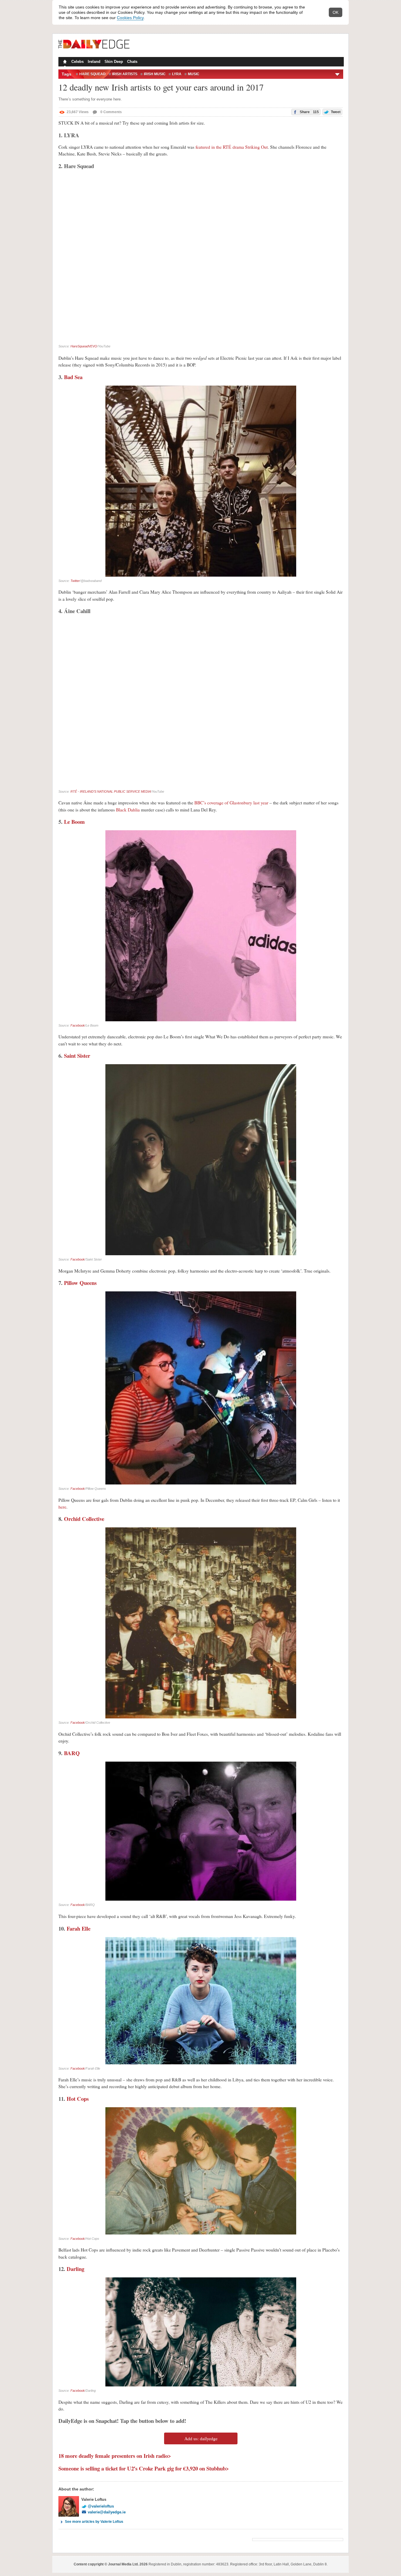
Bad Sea (73, 377)
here (62, 1507)
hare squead (92, 74)
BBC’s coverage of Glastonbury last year (231, 803)
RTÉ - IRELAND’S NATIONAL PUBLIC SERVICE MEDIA (111, 791)
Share (309, 112)
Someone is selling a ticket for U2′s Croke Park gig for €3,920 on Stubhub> (144, 2468)
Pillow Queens (80, 1283)
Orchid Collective (84, 1519)
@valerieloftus (101, 2506)
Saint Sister (77, 1056)
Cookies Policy (130, 18)
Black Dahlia (128, 810)
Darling (75, 2269)
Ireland (94, 62)
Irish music (155, 74)
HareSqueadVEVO (84, 346)
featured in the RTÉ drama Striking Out (232, 147)
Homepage (64, 62)
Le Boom (74, 822)
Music (194, 74)
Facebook (78, 1025)
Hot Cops (78, 2099)
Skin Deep (114, 62)
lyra (177, 74)
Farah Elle (79, 1928)
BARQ (72, 1753)
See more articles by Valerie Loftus (94, 2522)
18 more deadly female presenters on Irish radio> (115, 2456)
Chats (132, 62)
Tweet (335, 112)
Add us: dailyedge (201, 2438)
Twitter (75, 581)
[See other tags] (338, 74)
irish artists (125, 74)
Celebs (77, 62)
